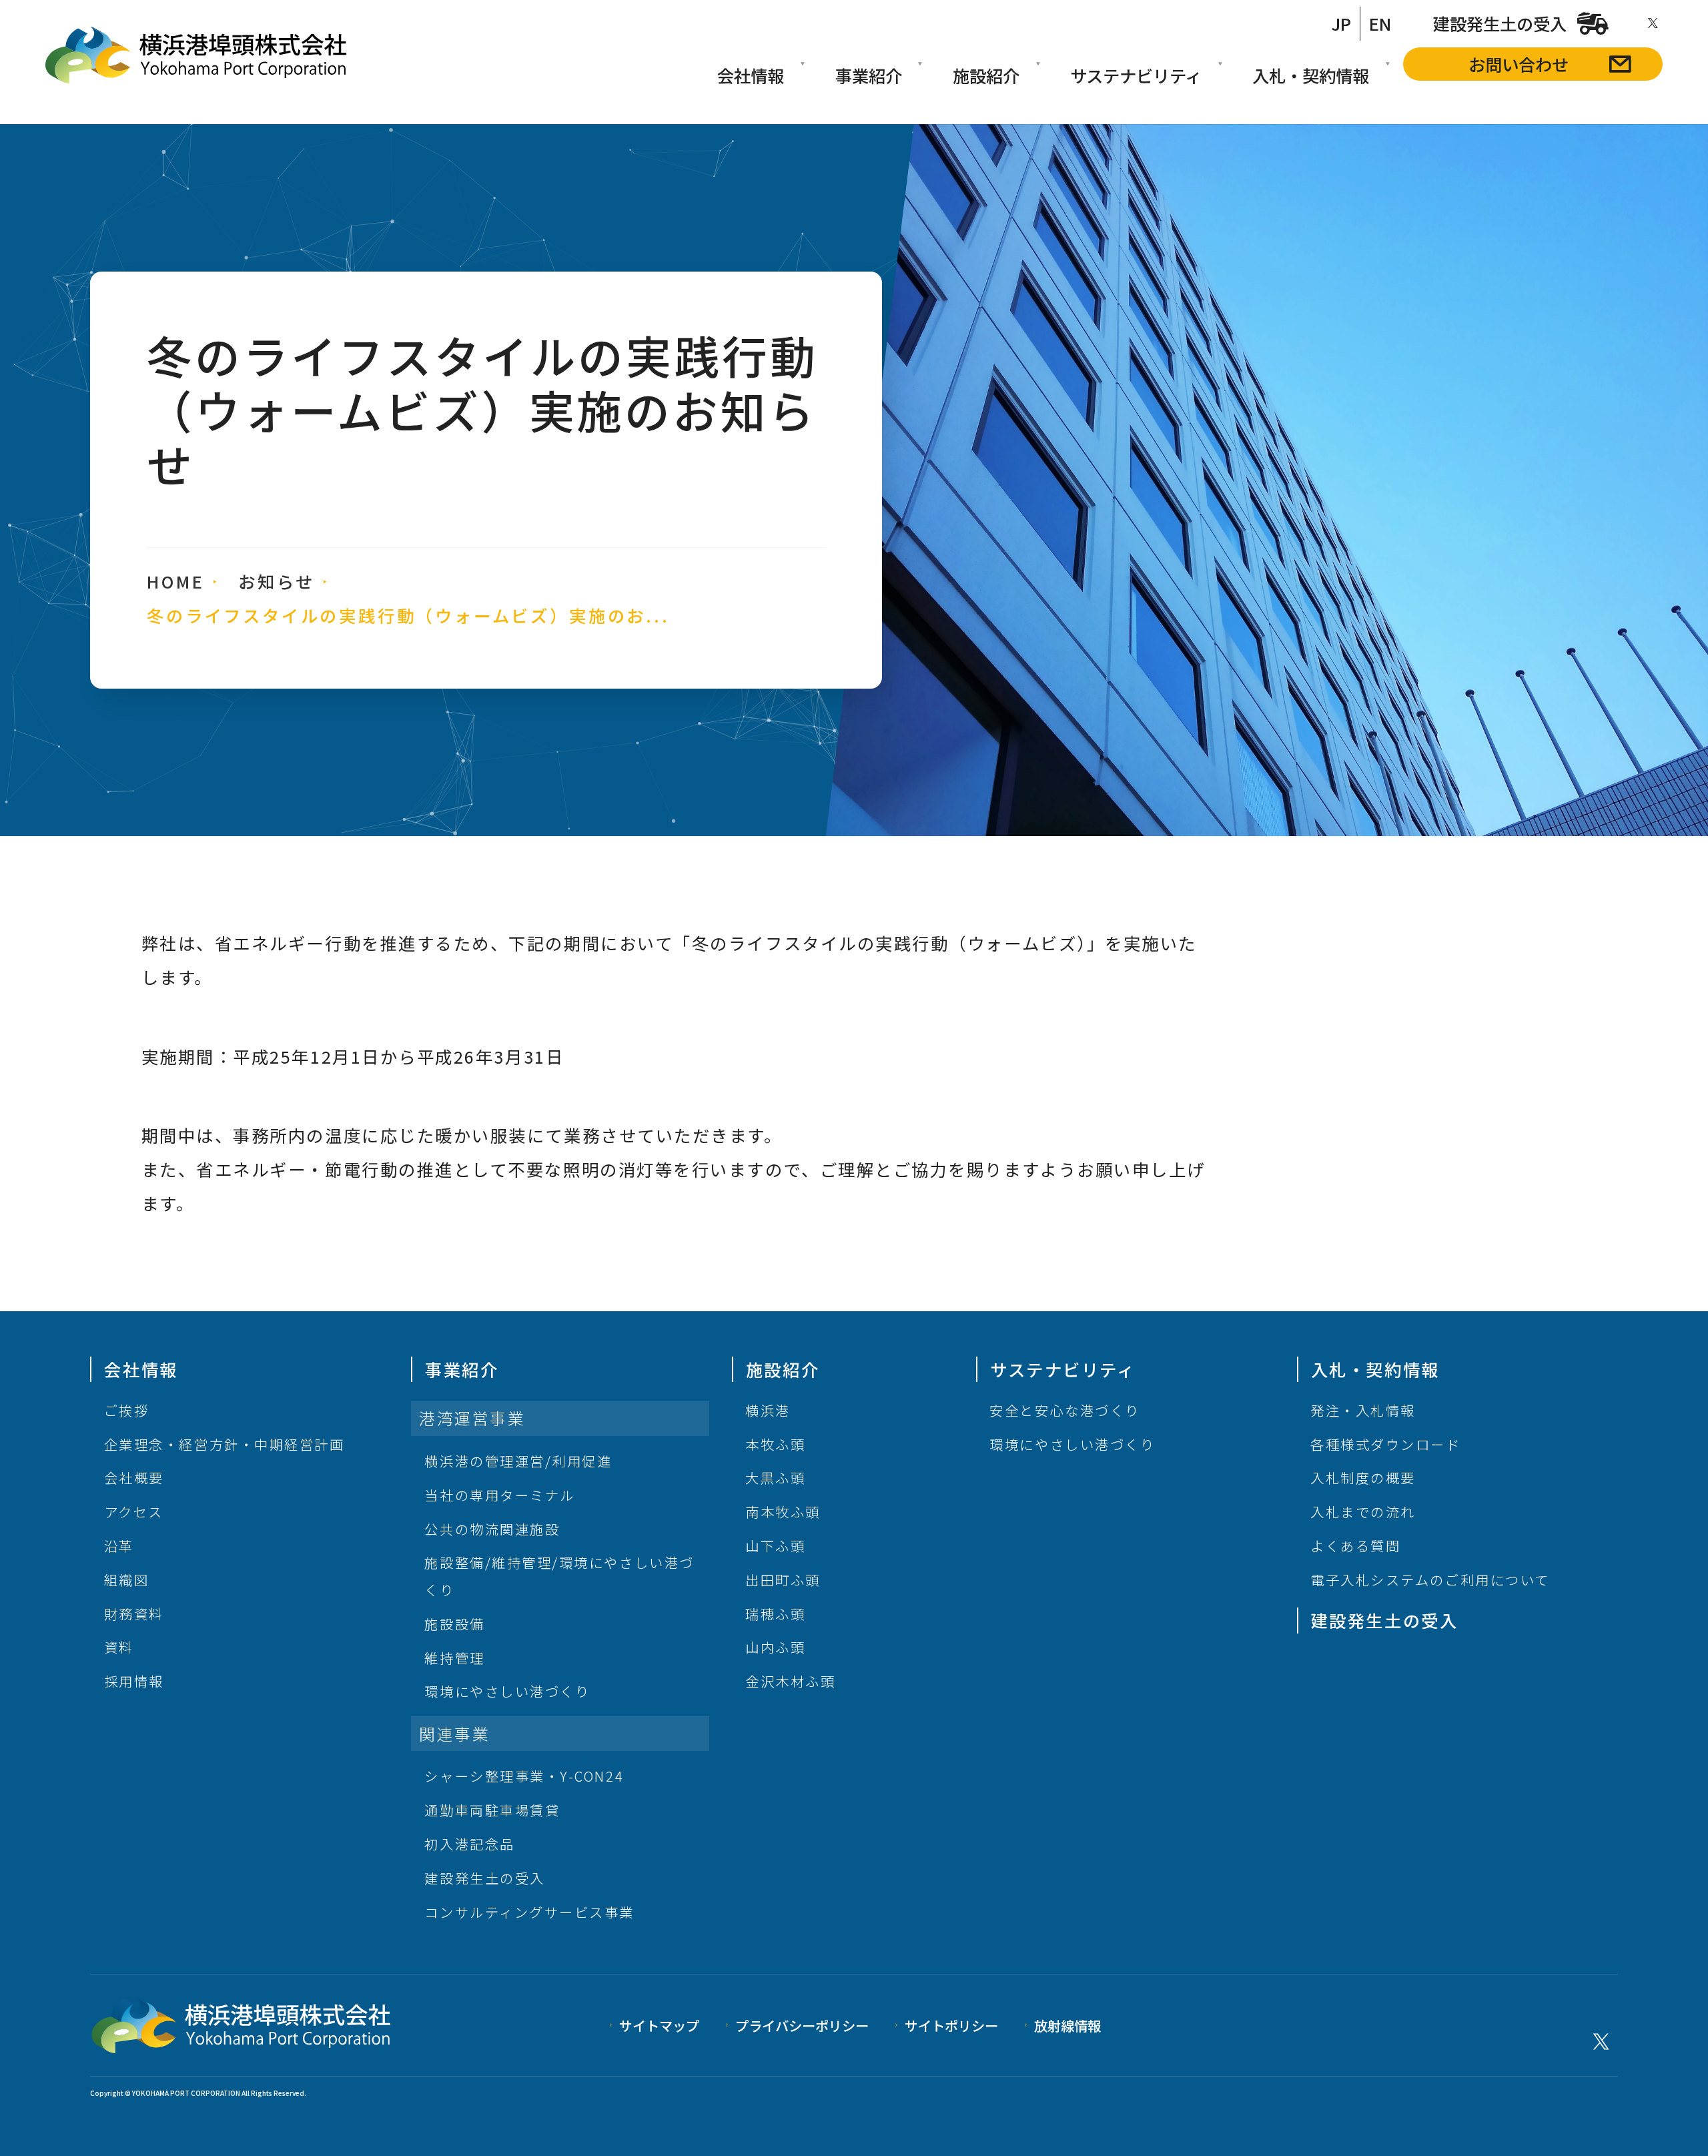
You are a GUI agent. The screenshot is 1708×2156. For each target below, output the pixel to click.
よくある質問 (1355, 1545)
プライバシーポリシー (802, 2025)
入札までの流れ (1363, 1511)
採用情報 (134, 1681)
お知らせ (276, 581)
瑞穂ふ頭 (775, 1613)
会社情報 (751, 75)
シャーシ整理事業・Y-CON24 (524, 1776)
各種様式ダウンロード (1385, 1444)
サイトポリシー (951, 2025)
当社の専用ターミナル (499, 1495)
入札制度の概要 (1363, 1477)
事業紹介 (869, 75)
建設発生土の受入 (1500, 23)
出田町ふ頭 (783, 1579)
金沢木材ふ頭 (790, 1681)
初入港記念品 (469, 1844)
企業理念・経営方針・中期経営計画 (225, 1444)
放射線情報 (1067, 2025)
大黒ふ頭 (775, 1477)
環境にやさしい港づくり (507, 1691)
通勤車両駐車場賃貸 (492, 1810)
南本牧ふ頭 (783, 1511)
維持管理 (454, 1658)
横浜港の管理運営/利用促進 (518, 1461)
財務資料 (134, 1613)
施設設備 (454, 1624)
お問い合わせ (1519, 64)
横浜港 (768, 1410)
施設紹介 (986, 75)
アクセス (134, 1511)
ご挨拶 (127, 1410)
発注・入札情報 (1363, 1410)
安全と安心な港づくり (1064, 1410)
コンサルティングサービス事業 (529, 1912)
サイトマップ (659, 2025)
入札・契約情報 (1311, 75)
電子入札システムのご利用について (1430, 1579)
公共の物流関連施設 (492, 1529)
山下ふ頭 (775, 1545)
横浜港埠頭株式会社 (196, 55)
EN (1380, 23)
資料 (119, 1647)
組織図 (127, 1579)
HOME (175, 581)
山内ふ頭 (775, 1647)
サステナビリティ (1136, 75)
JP (1341, 23)
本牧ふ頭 (775, 1444)
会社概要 (134, 1477)
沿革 (119, 1545)
